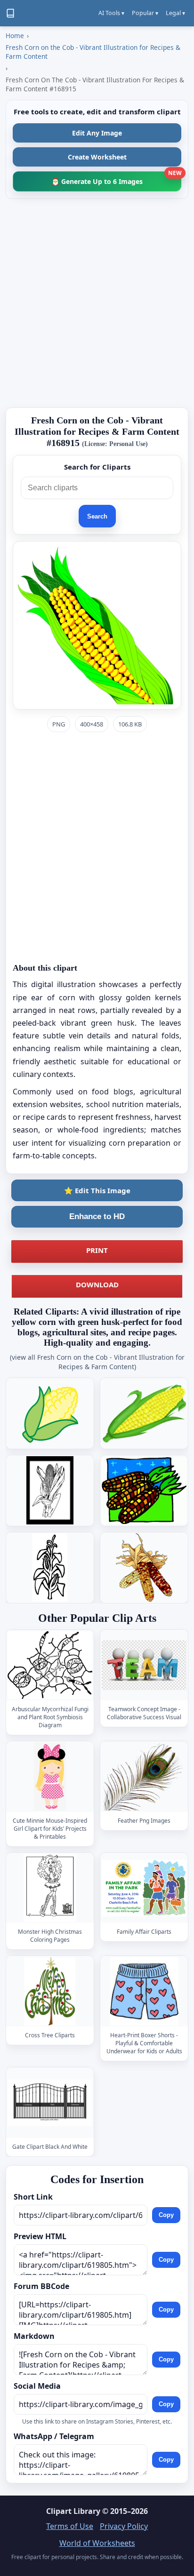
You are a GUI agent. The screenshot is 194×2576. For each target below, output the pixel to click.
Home (15, 36)
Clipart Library (73, 2511)
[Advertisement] (97, 303)
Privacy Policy (124, 2526)
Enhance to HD (97, 1216)
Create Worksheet (97, 157)
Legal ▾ (175, 13)
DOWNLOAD (97, 1284)
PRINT (97, 1250)
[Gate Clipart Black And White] (50, 2102)
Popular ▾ (145, 13)
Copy (166, 2215)
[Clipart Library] (10, 13)
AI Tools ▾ (111, 13)
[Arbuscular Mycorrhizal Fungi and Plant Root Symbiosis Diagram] (50, 1665)
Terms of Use (70, 2526)
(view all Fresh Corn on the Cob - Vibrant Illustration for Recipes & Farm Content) (97, 1362)
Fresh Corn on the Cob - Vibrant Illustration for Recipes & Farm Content (93, 52)
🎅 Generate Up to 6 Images (116, 179)
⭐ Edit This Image (97, 1190)
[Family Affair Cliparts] (144, 1888)
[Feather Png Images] (144, 1776)
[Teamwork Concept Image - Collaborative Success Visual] (144, 1665)
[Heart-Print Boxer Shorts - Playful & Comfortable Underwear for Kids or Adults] (144, 1991)
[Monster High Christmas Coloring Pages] (50, 1888)
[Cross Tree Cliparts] (50, 1991)
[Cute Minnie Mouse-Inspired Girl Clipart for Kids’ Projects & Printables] (50, 1776)
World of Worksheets (97, 2543)
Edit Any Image (97, 133)
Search (97, 516)
